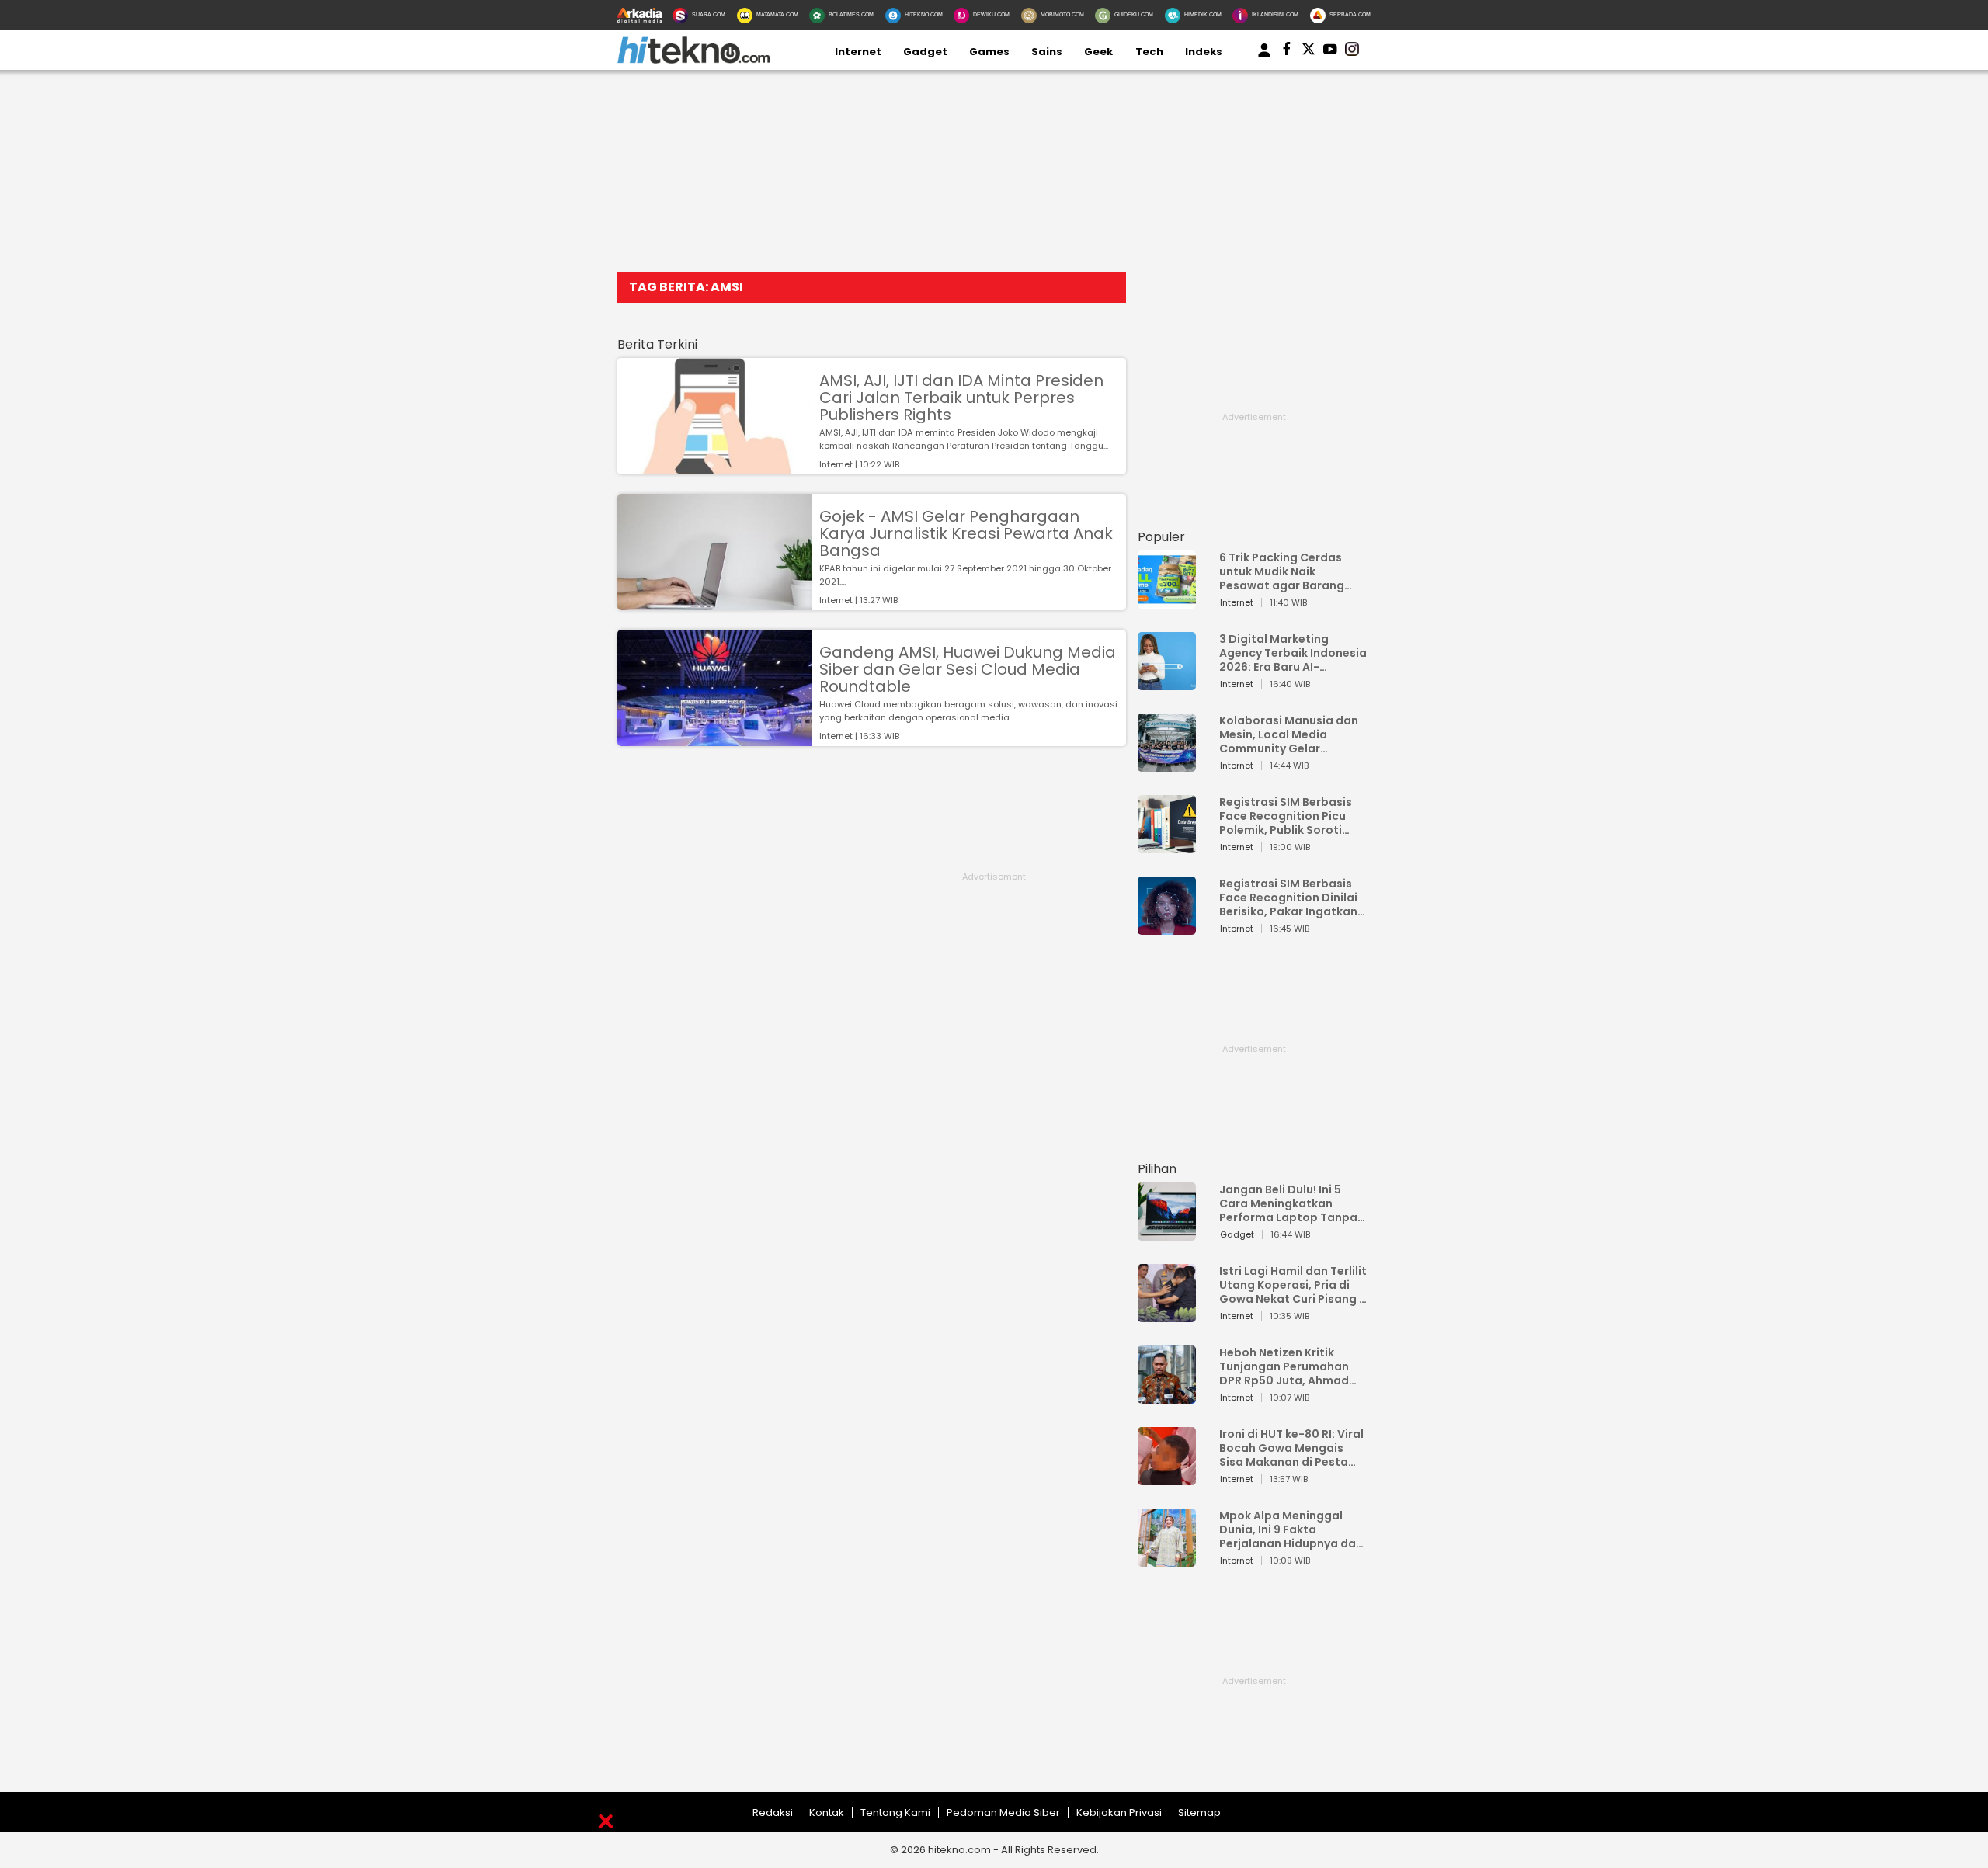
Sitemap (1199, 1812)
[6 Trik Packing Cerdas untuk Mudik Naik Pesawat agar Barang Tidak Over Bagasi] (1167, 601)
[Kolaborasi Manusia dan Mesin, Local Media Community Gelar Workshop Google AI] (1167, 764)
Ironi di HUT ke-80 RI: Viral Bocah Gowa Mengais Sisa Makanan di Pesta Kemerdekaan (1291, 1448)
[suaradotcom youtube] (1330, 52)
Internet (858, 52)
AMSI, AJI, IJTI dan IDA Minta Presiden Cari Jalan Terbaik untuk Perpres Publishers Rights (961, 398)
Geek (1098, 52)
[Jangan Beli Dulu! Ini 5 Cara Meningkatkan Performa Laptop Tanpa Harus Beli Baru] (1167, 1233)
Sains (1047, 52)
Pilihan (1157, 1169)
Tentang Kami (895, 1812)
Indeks (1204, 52)
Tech (1149, 52)
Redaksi (773, 1812)
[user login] (1264, 58)
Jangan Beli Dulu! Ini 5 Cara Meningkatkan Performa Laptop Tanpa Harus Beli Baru (1288, 1203)
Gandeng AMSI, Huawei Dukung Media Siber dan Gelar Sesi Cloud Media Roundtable (968, 669)
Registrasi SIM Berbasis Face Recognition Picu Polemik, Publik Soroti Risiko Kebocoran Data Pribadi (1286, 816)
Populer (1161, 537)
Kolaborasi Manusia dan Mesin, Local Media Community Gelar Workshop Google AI (1289, 734)
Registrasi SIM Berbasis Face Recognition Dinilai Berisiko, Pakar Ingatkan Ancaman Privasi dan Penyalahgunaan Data (1288, 898)
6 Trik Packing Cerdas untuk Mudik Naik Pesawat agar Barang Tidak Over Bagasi (1282, 571)
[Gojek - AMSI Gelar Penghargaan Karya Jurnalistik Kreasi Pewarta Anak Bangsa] (714, 603)
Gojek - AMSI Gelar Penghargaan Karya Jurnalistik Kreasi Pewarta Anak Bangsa (966, 533)
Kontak (827, 1812)
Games (989, 52)
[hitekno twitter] (1309, 52)
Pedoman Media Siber (1003, 1812)
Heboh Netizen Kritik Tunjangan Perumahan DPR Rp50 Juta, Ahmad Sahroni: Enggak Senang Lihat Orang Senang (1288, 1366)
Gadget (925, 52)
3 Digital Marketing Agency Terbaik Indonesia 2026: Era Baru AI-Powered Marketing (1293, 653)
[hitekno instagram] (1352, 52)
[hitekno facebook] (1287, 52)
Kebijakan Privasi (1119, 1812)
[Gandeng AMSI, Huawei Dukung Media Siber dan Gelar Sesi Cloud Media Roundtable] (714, 739)
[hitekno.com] (693, 60)
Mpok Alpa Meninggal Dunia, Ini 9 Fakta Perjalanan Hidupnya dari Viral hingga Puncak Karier (1291, 1529)
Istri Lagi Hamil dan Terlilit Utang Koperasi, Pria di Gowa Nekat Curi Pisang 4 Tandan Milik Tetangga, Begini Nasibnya (1293, 1285)
